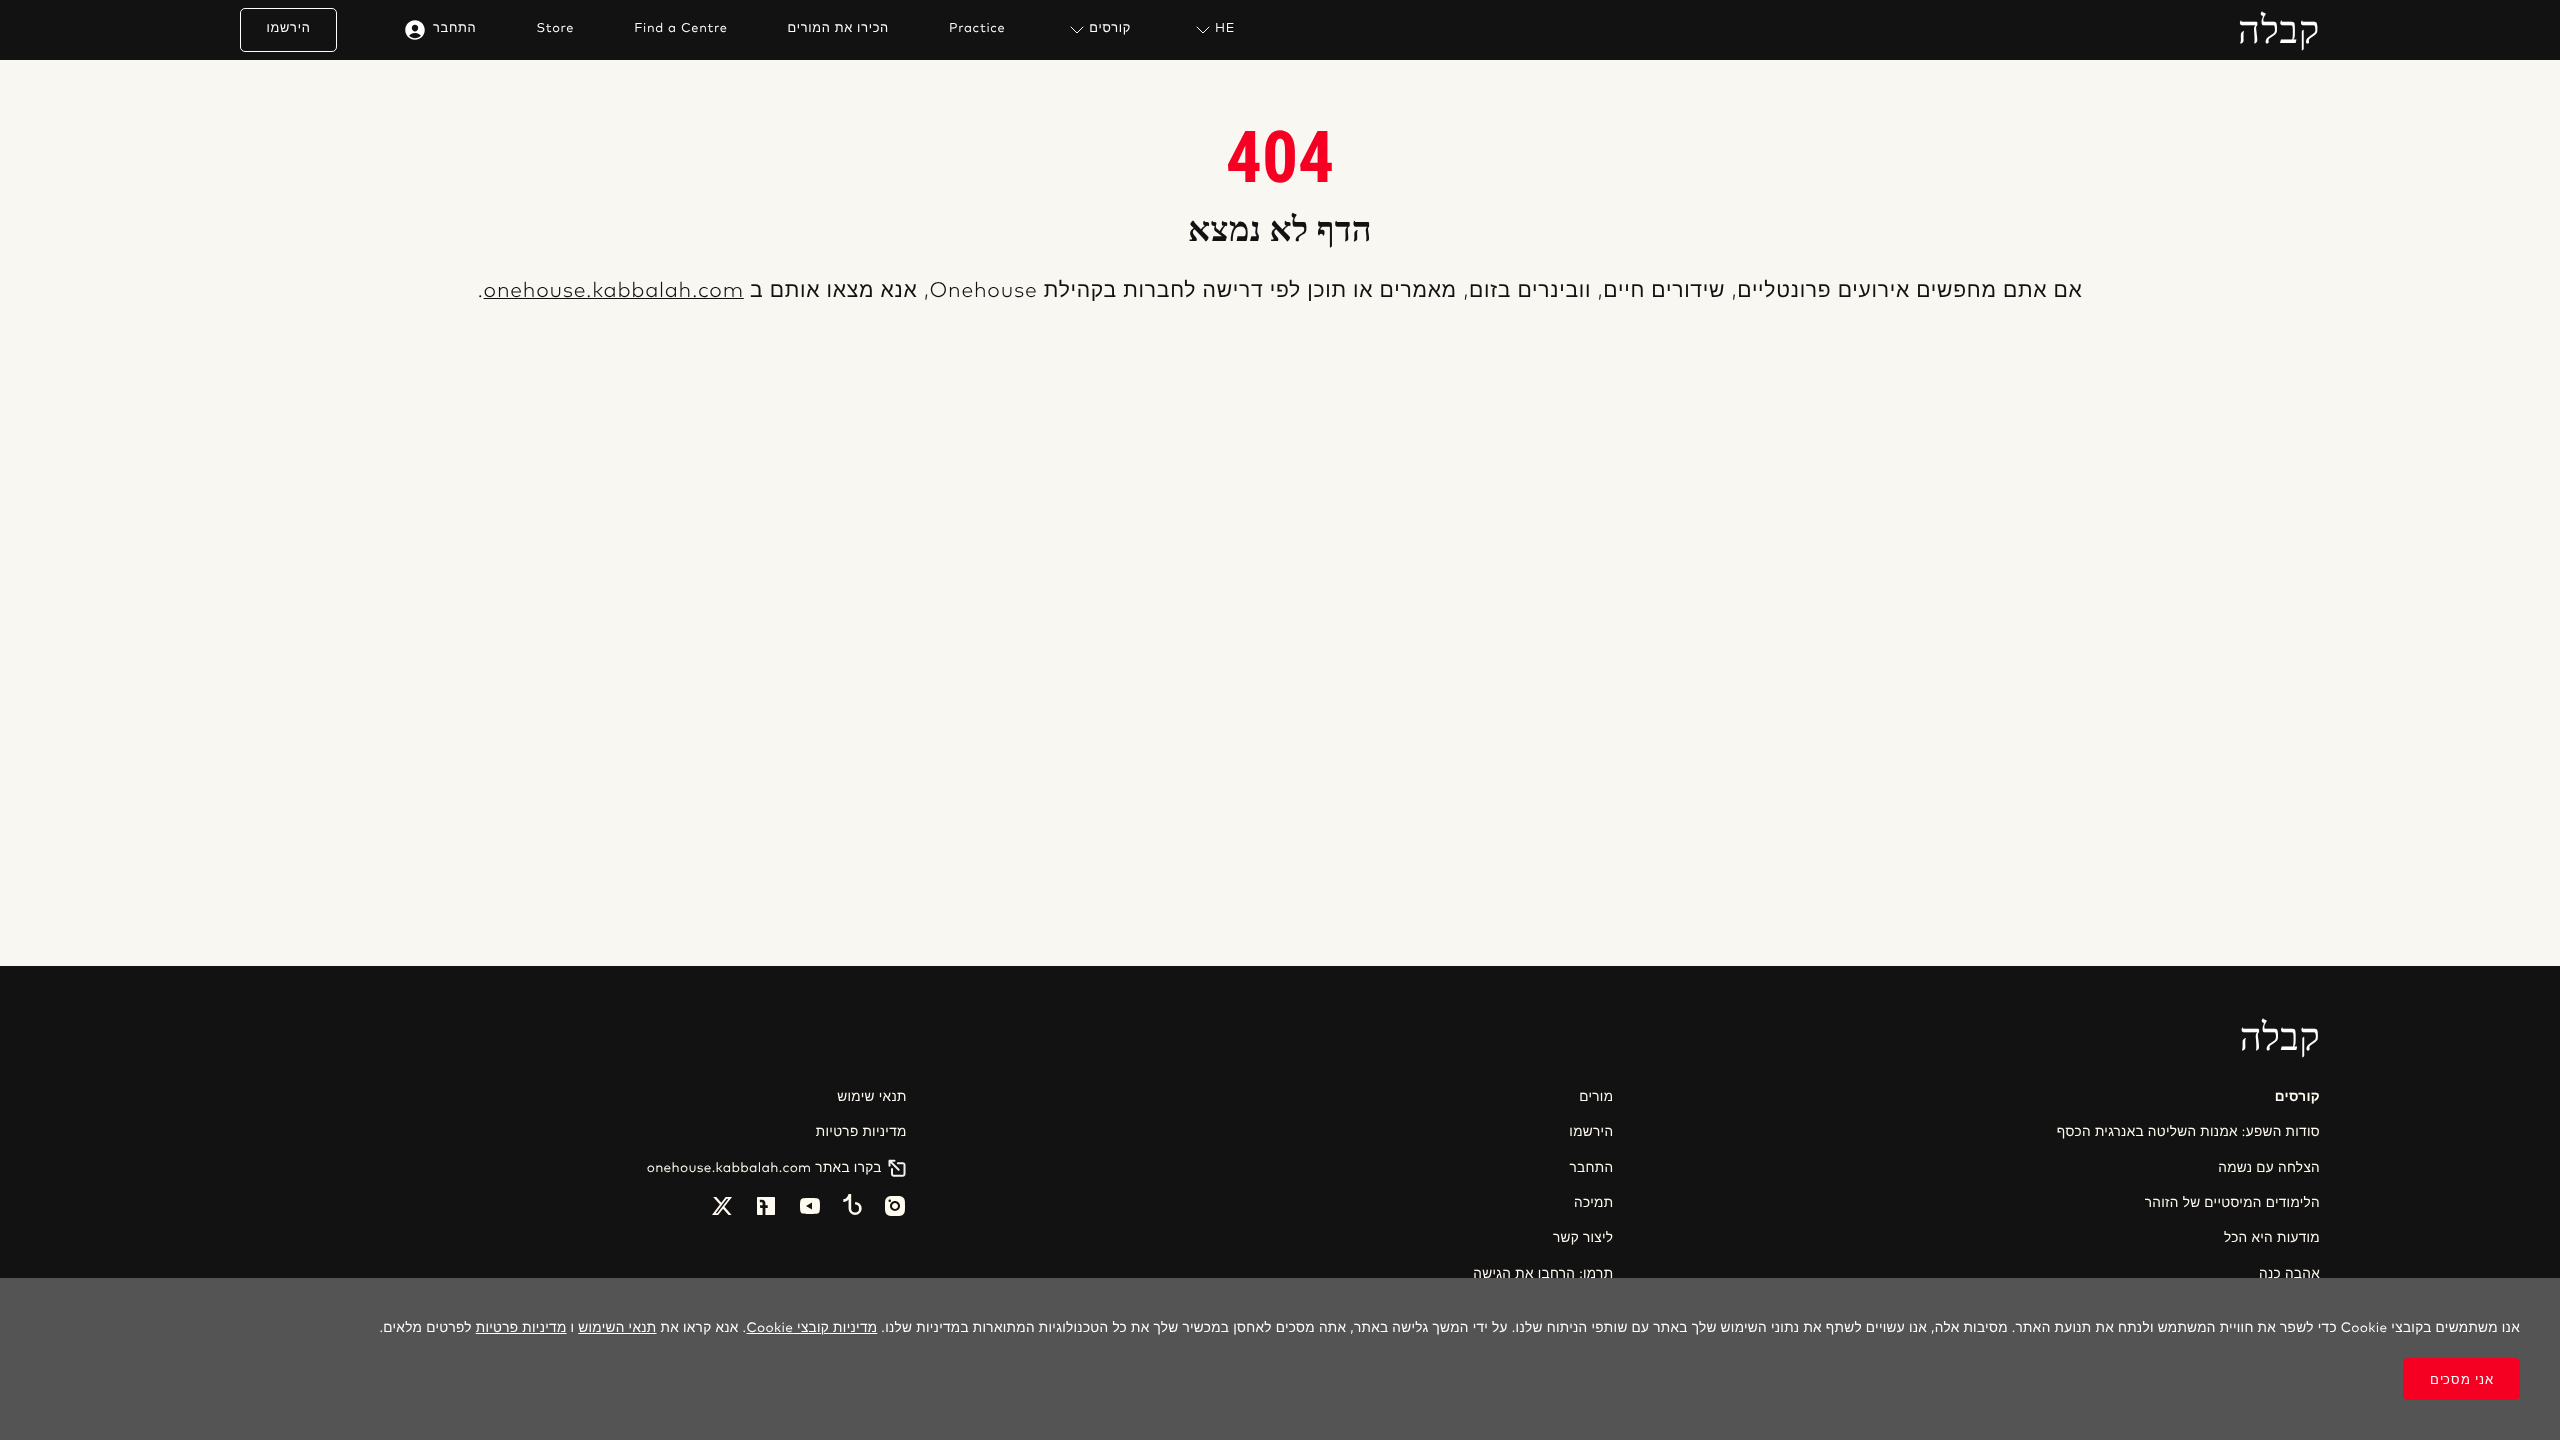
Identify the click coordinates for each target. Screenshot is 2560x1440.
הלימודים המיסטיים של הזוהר (2232, 1203)
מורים (1596, 1097)
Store (555, 29)
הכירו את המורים (838, 29)
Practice (977, 29)
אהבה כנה (2289, 1274)
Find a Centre (680, 29)
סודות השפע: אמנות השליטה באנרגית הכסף (2188, 1132)
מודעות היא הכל (2272, 1238)
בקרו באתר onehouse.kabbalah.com (764, 1168)
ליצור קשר (1583, 1238)
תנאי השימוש (617, 1328)
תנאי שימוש (871, 1097)
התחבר (454, 28)
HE (1225, 28)
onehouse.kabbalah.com (614, 291)
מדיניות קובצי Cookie (811, 1328)
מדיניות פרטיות (861, 1132)
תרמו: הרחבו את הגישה (1543, 1274)
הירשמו (289, 28)
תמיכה (1593, 1203)
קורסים (1110, 28)
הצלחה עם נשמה (2269, 1168)
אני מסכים (2461, 1379)
